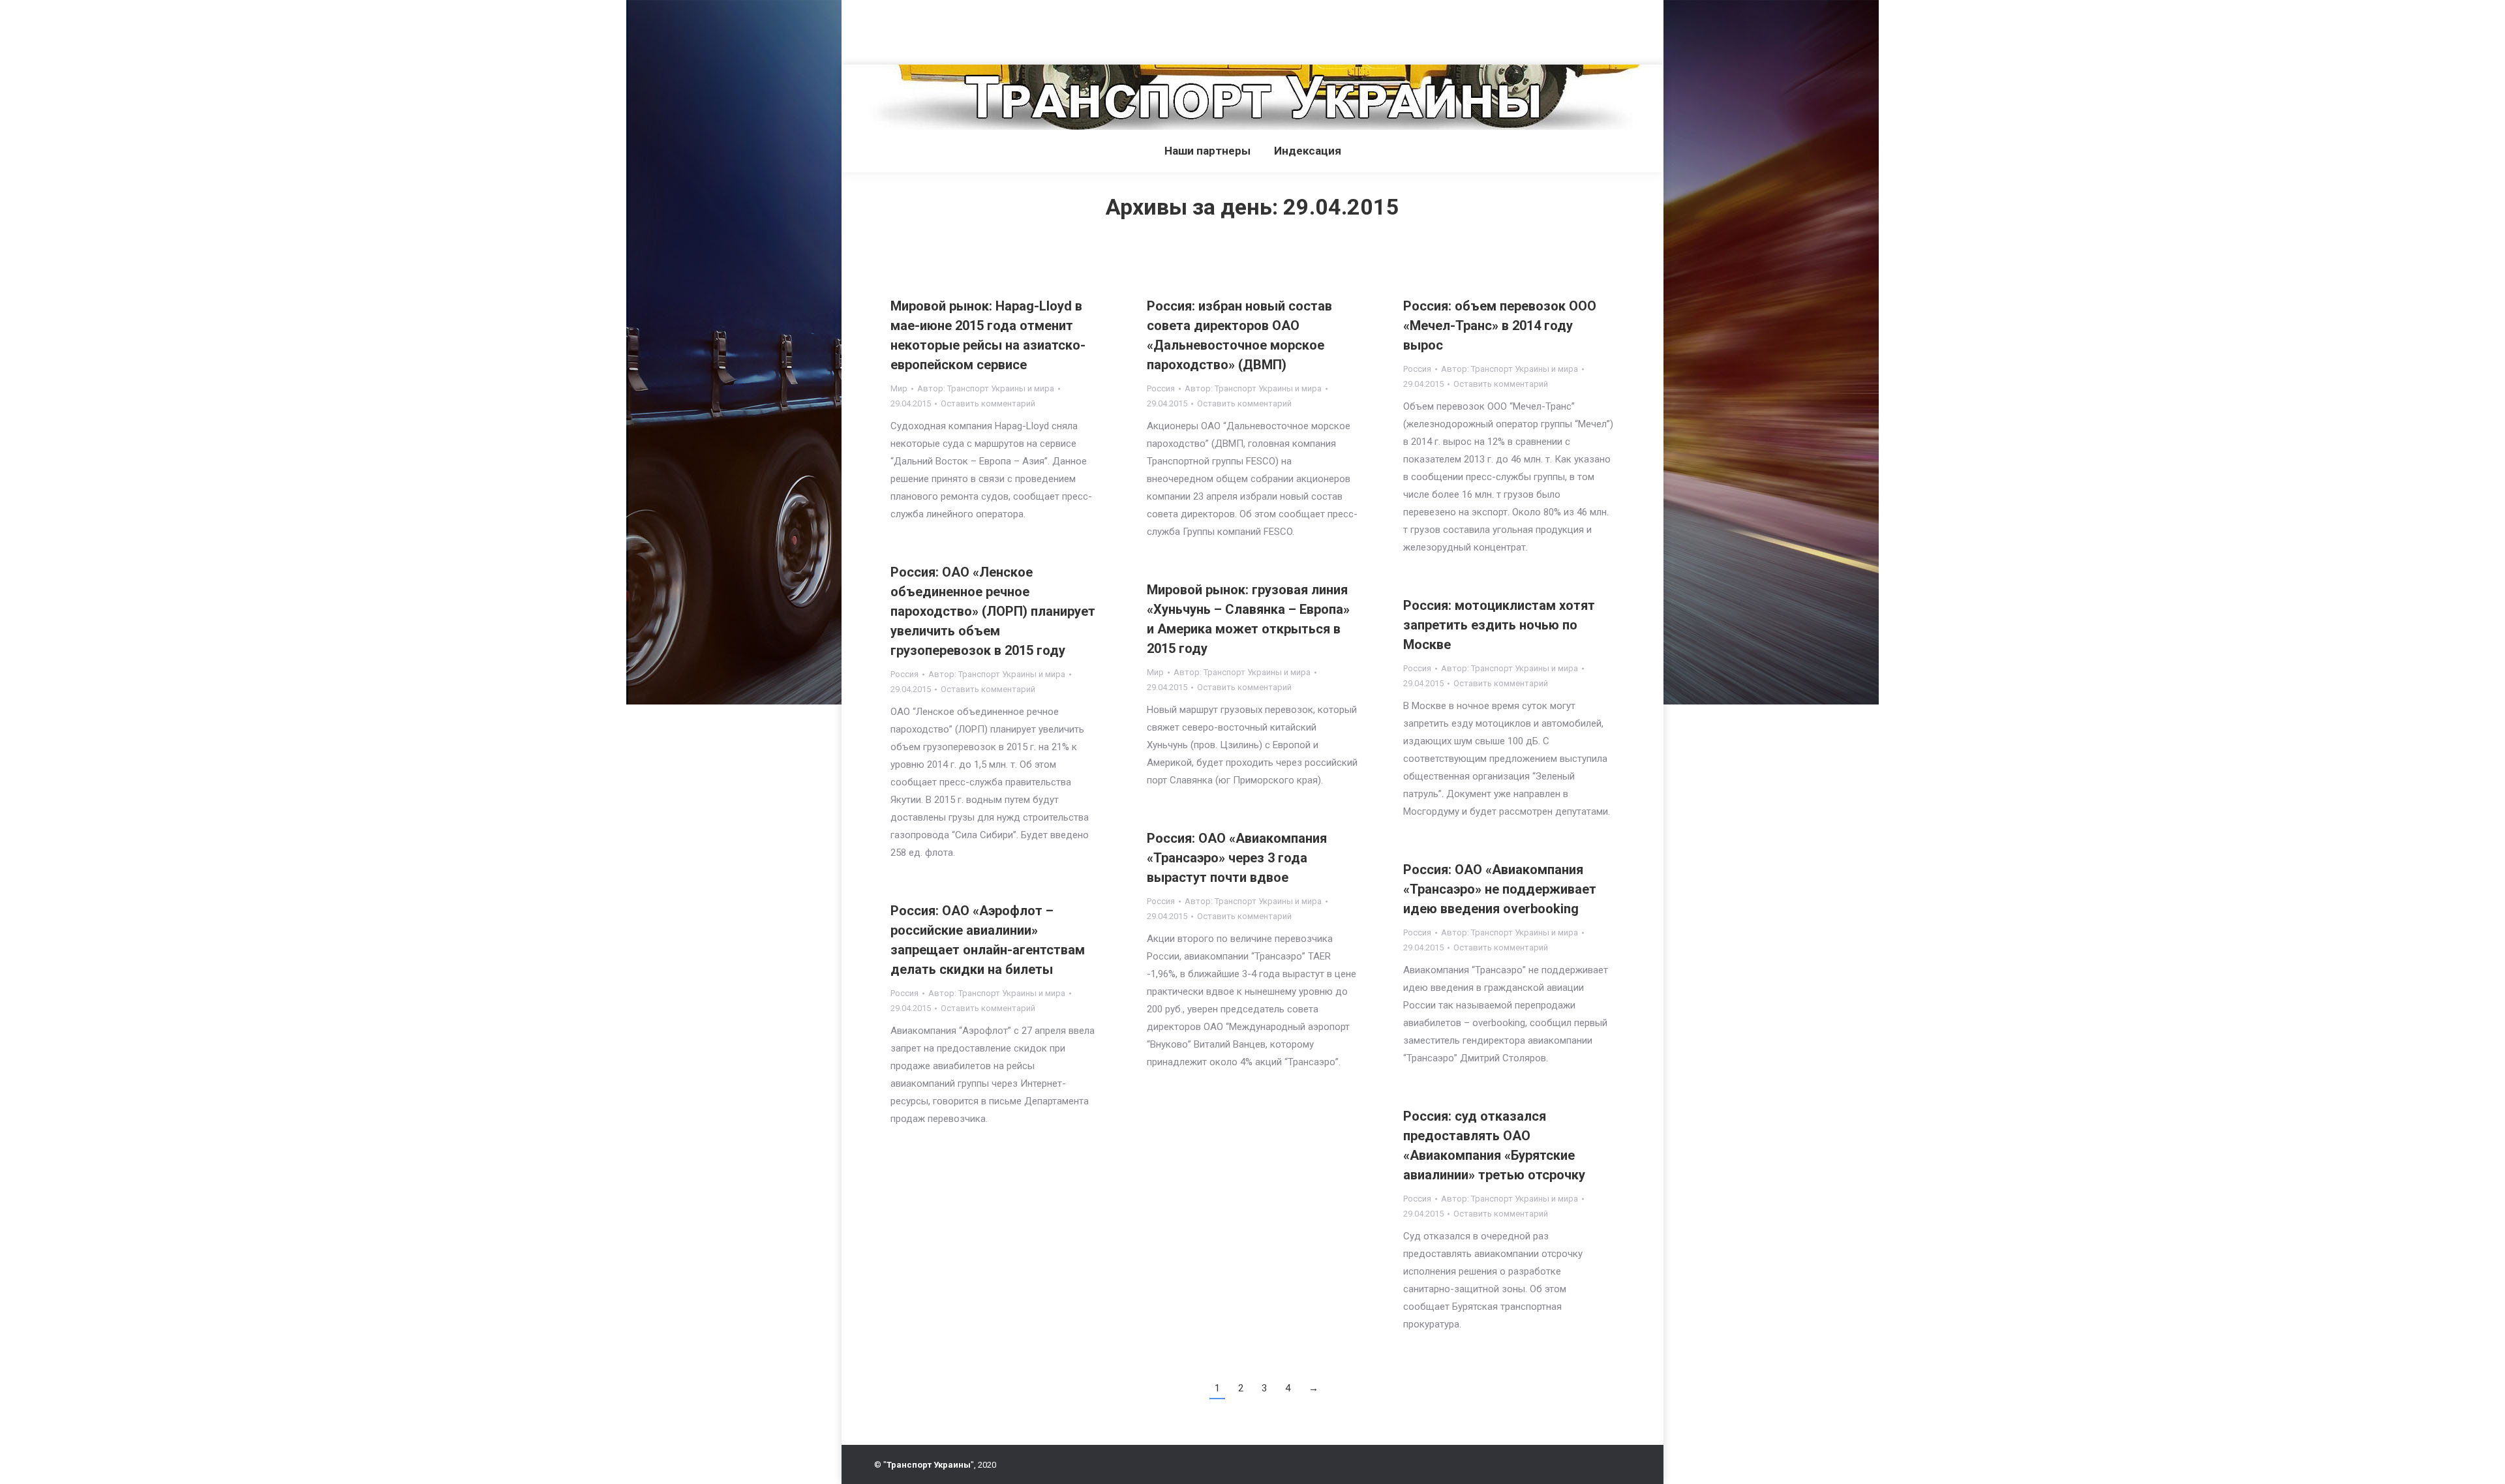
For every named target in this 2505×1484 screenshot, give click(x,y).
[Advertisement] (237, 29)
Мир (899, 388)
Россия (1161, 388)
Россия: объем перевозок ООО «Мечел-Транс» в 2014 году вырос (1500, 326)
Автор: (986, 388)
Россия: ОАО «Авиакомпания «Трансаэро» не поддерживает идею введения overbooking (1500, 889)
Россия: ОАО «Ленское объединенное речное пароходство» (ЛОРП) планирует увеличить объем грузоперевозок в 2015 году (993, 611)
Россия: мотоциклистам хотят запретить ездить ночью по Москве (1499, 625)
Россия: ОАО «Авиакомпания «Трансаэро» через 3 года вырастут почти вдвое (1237, 858)
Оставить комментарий (988, 403)
